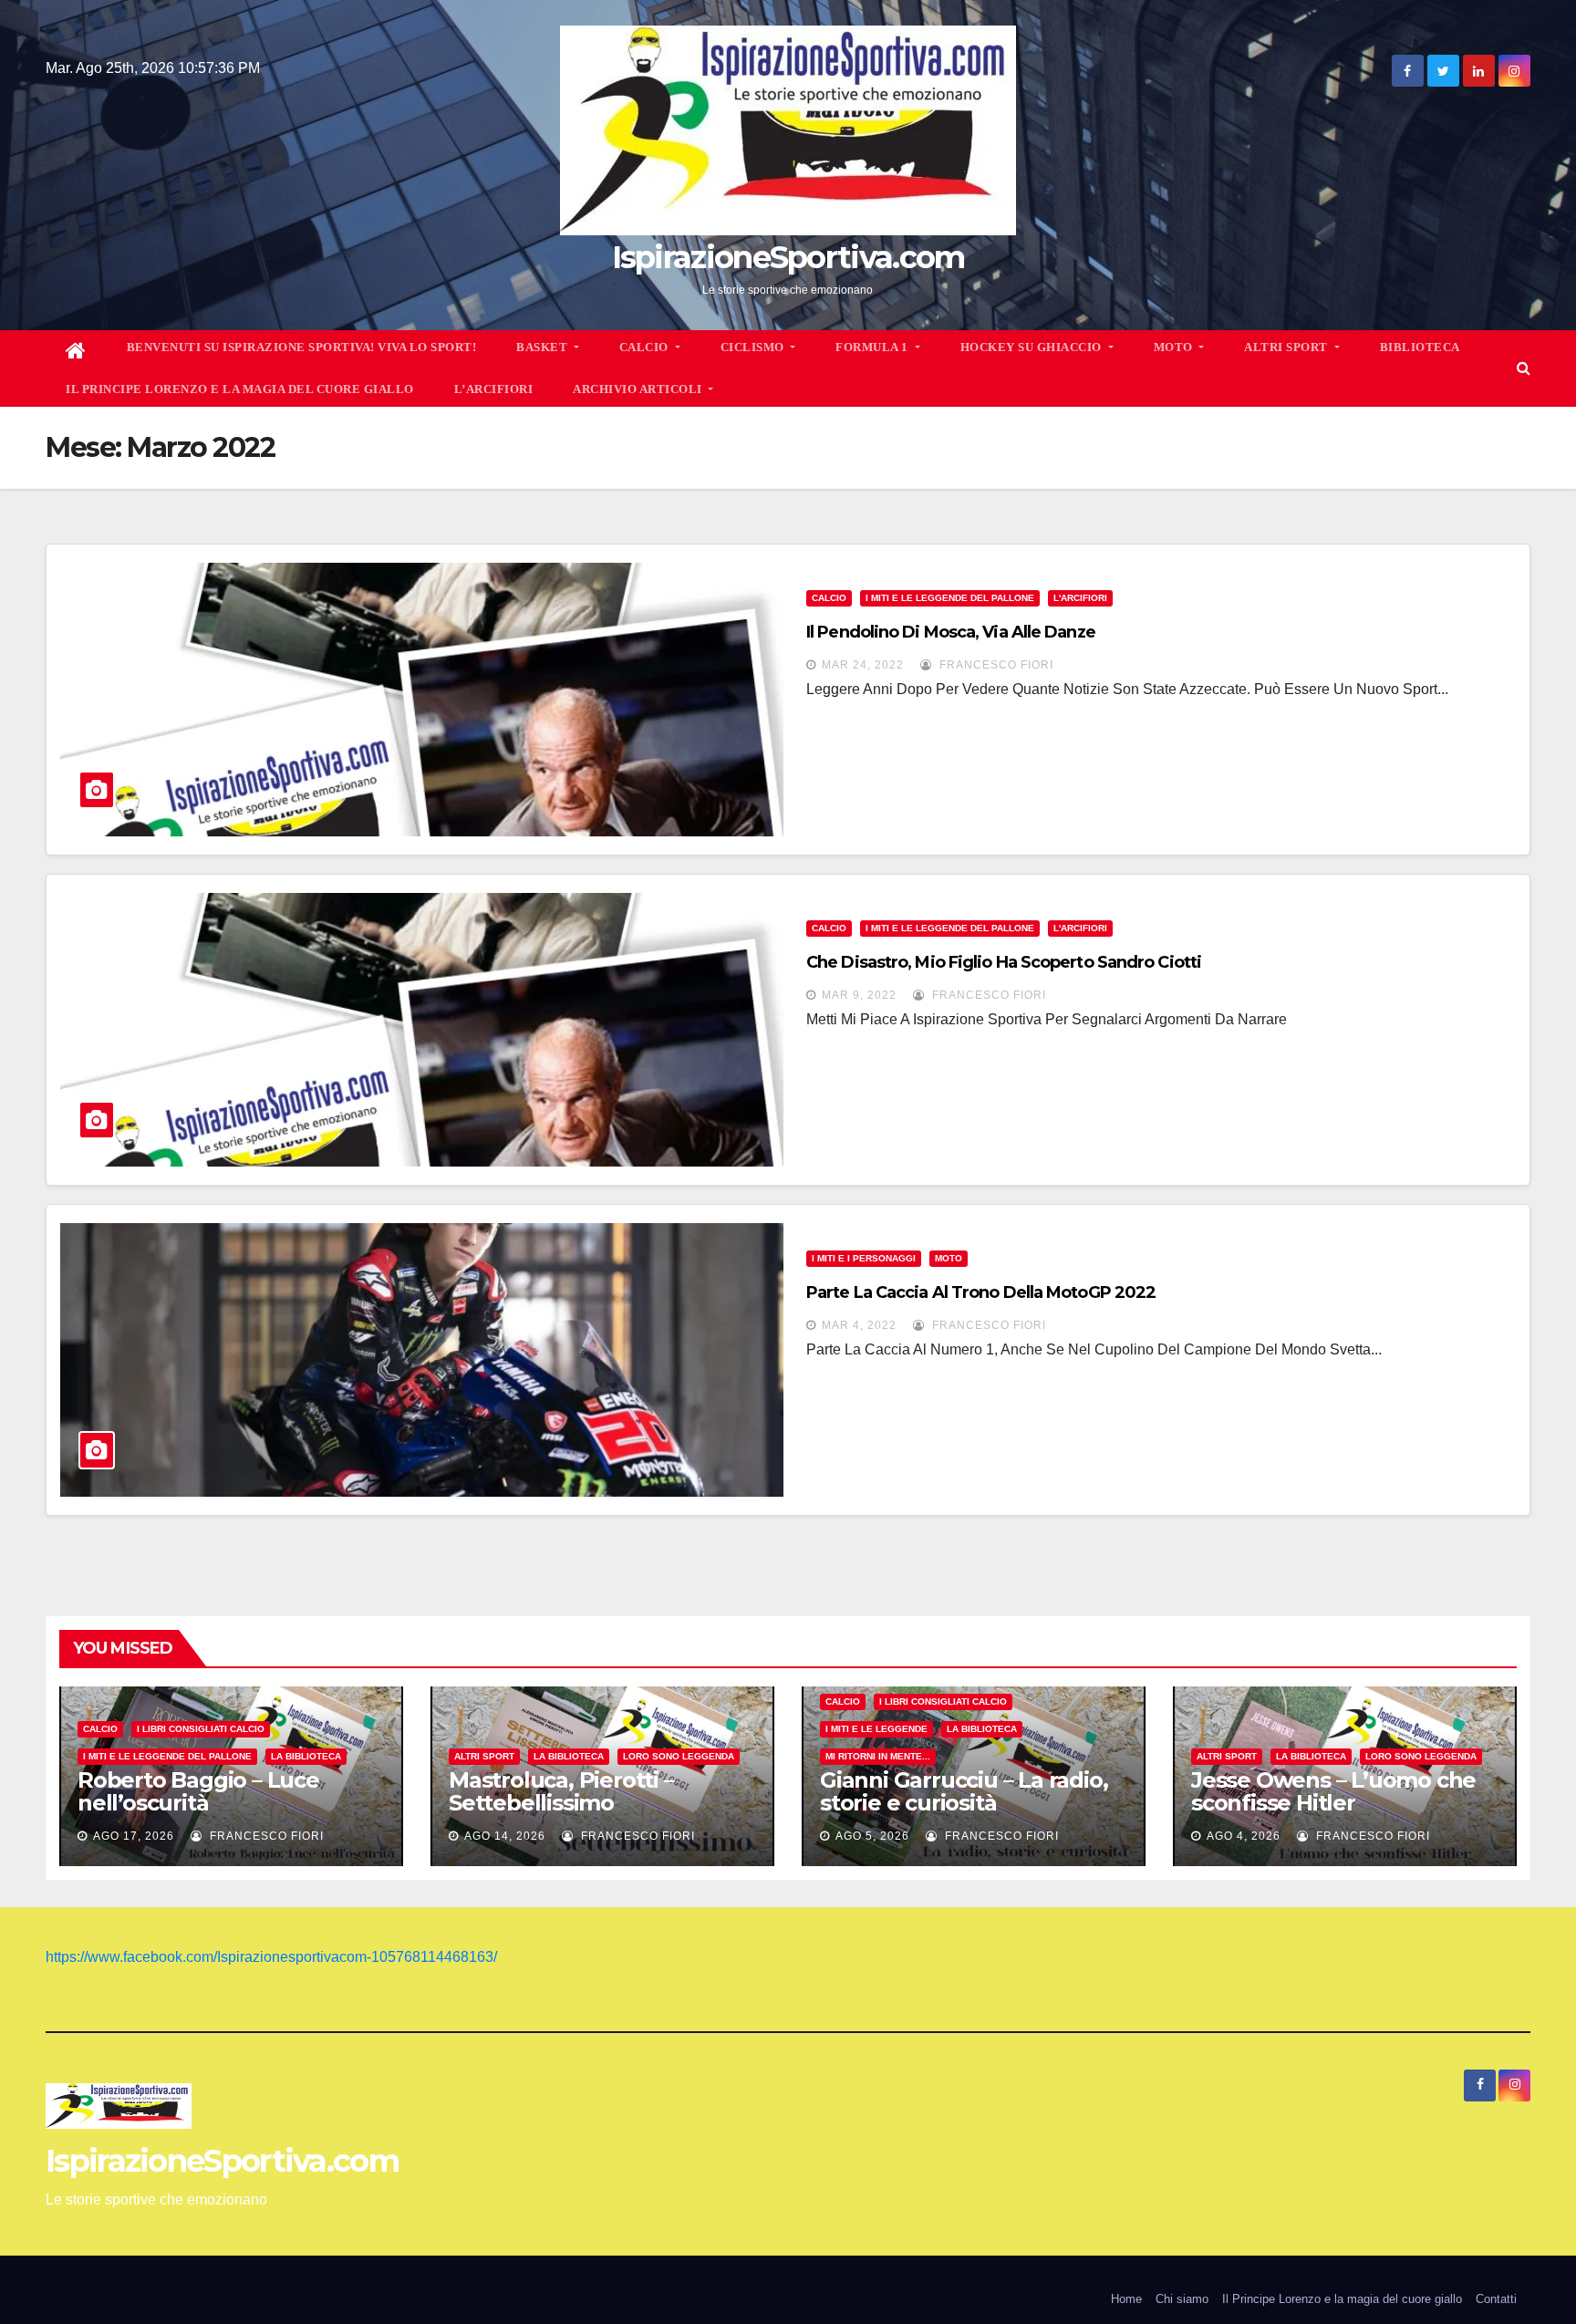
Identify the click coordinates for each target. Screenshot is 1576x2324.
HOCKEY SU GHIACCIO (1033, 347)
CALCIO (646, 347)
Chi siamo (1182, 2299)
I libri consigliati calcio (201, 1729)
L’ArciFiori (494, 389)
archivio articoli (639, 389)
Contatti (1496, 2299)
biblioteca (1420, 347)
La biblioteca (306, 1756)
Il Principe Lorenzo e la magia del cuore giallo (240, 389)
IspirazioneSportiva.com (788, 257)
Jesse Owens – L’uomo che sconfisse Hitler (1333, 1791)
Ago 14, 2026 (505, 1836)
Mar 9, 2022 (859, 995)
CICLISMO (754, 347)
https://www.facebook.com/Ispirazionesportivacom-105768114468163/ (271, 1957)
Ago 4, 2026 (1244, 1836)
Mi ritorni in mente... (878, 1756)
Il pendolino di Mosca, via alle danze (951, 632)
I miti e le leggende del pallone (950, 598)
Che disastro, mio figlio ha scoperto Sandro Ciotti (1004, 962)
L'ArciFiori (1080, 598)
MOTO (1175, 347)
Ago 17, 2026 (134, 1836)
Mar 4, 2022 (859, 1325)
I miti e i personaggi (864, 1258)
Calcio (829, 598)
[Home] (76, 351)
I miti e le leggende (876, 1729)
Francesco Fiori (995, 665)
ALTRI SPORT (1287, 347)
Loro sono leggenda (679, 1756)
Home (1126, 2299)
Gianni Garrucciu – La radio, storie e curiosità (964, 1791)
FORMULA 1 (873, 347)
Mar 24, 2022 (863, 665)
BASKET (544, 347)
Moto (949, 1258)
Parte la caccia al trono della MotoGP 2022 (981, 1292)
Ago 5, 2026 (872, 1836)
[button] (1524, 368)
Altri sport (484, 1756)
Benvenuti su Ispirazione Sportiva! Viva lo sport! (302, 347)
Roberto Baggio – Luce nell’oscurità (198, 1791)
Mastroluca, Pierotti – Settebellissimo (561, 1791)
